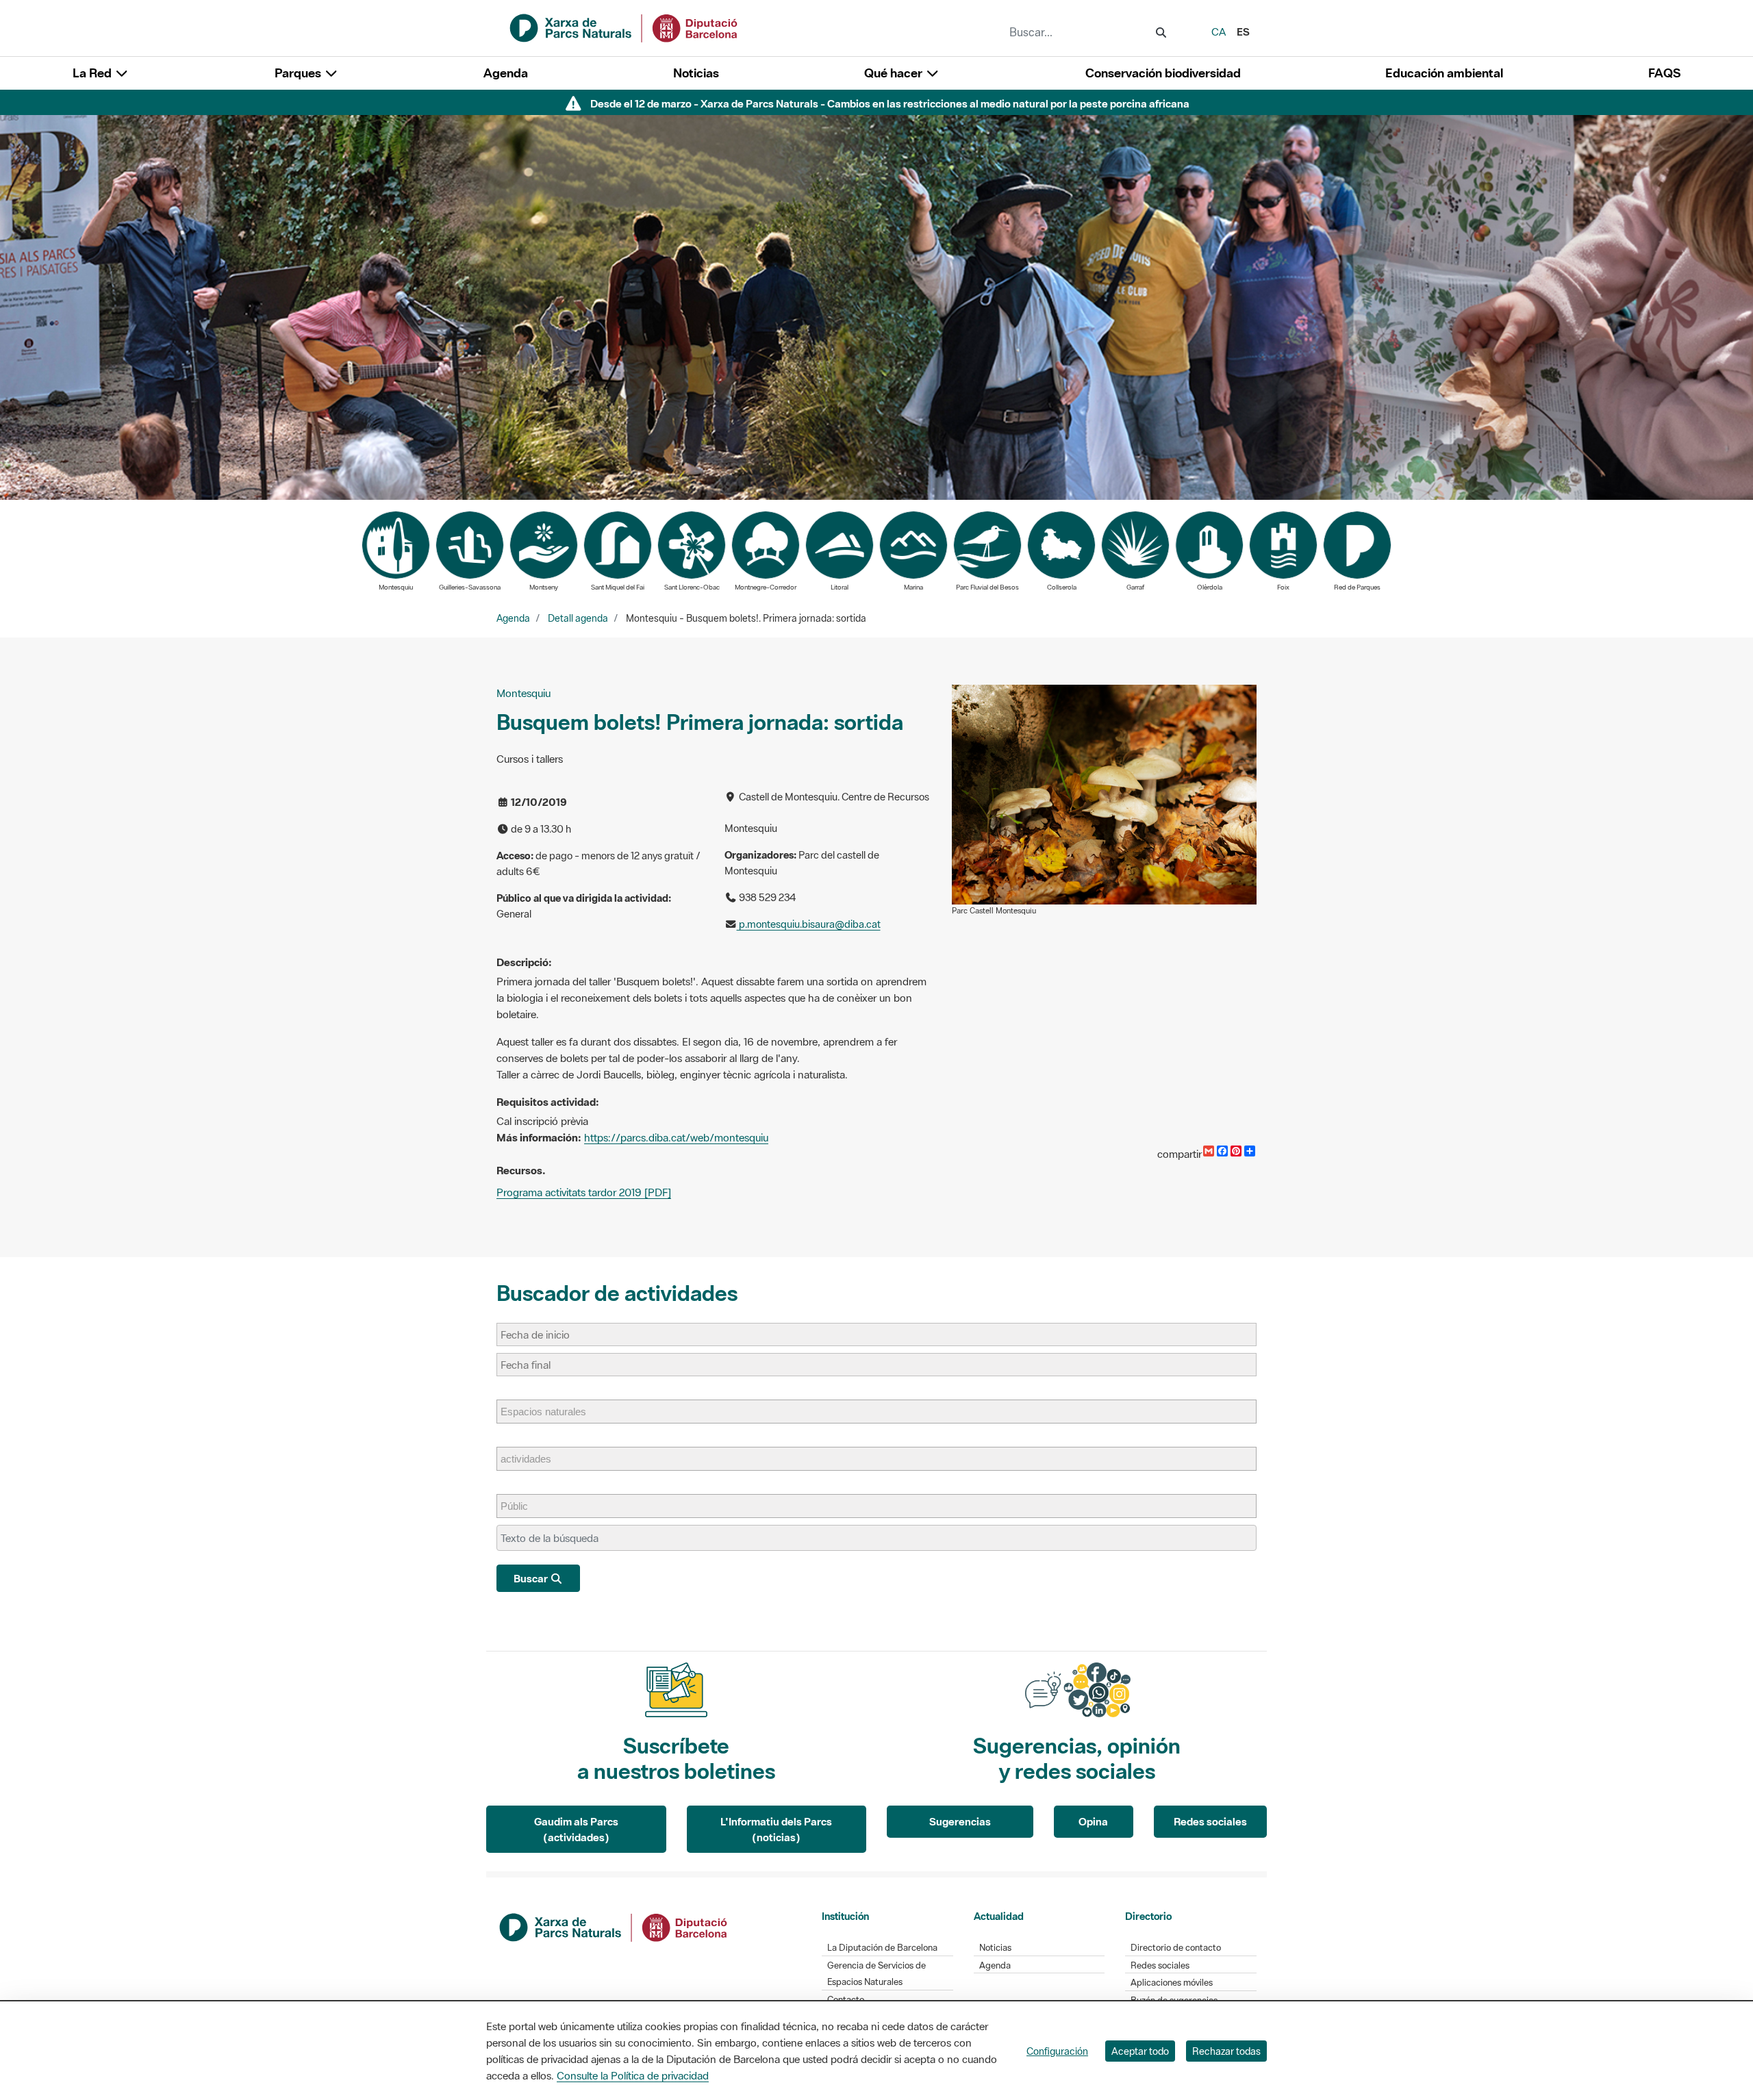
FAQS (1664, 73)
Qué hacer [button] (895, 73)
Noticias (696, 73)
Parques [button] (299, 73)
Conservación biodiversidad (1163, 73)
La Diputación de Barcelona (882, 1948)
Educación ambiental (1444, 73)
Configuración (1057, 2051)
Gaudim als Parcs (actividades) (576, 1829)
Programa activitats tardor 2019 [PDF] (584, 1192)
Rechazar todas (1226, 2051)
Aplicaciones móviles (1172, 1983)
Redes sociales (1210, 1821)
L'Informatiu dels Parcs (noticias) (776, 1829)
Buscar (532, 1578)
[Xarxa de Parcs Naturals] (625, 27)
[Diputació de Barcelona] (614, 1926)
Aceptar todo (1140, 2051)
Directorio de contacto (1176, 1948)
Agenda (506, 73)
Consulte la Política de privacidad (633, 2075)
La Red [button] (93, 73)
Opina (1093, 1821)
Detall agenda (578, 618)
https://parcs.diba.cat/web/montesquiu (676, 1137)
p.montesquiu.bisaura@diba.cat (809, 924)
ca (1219, 31)
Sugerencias (960, 1821)
